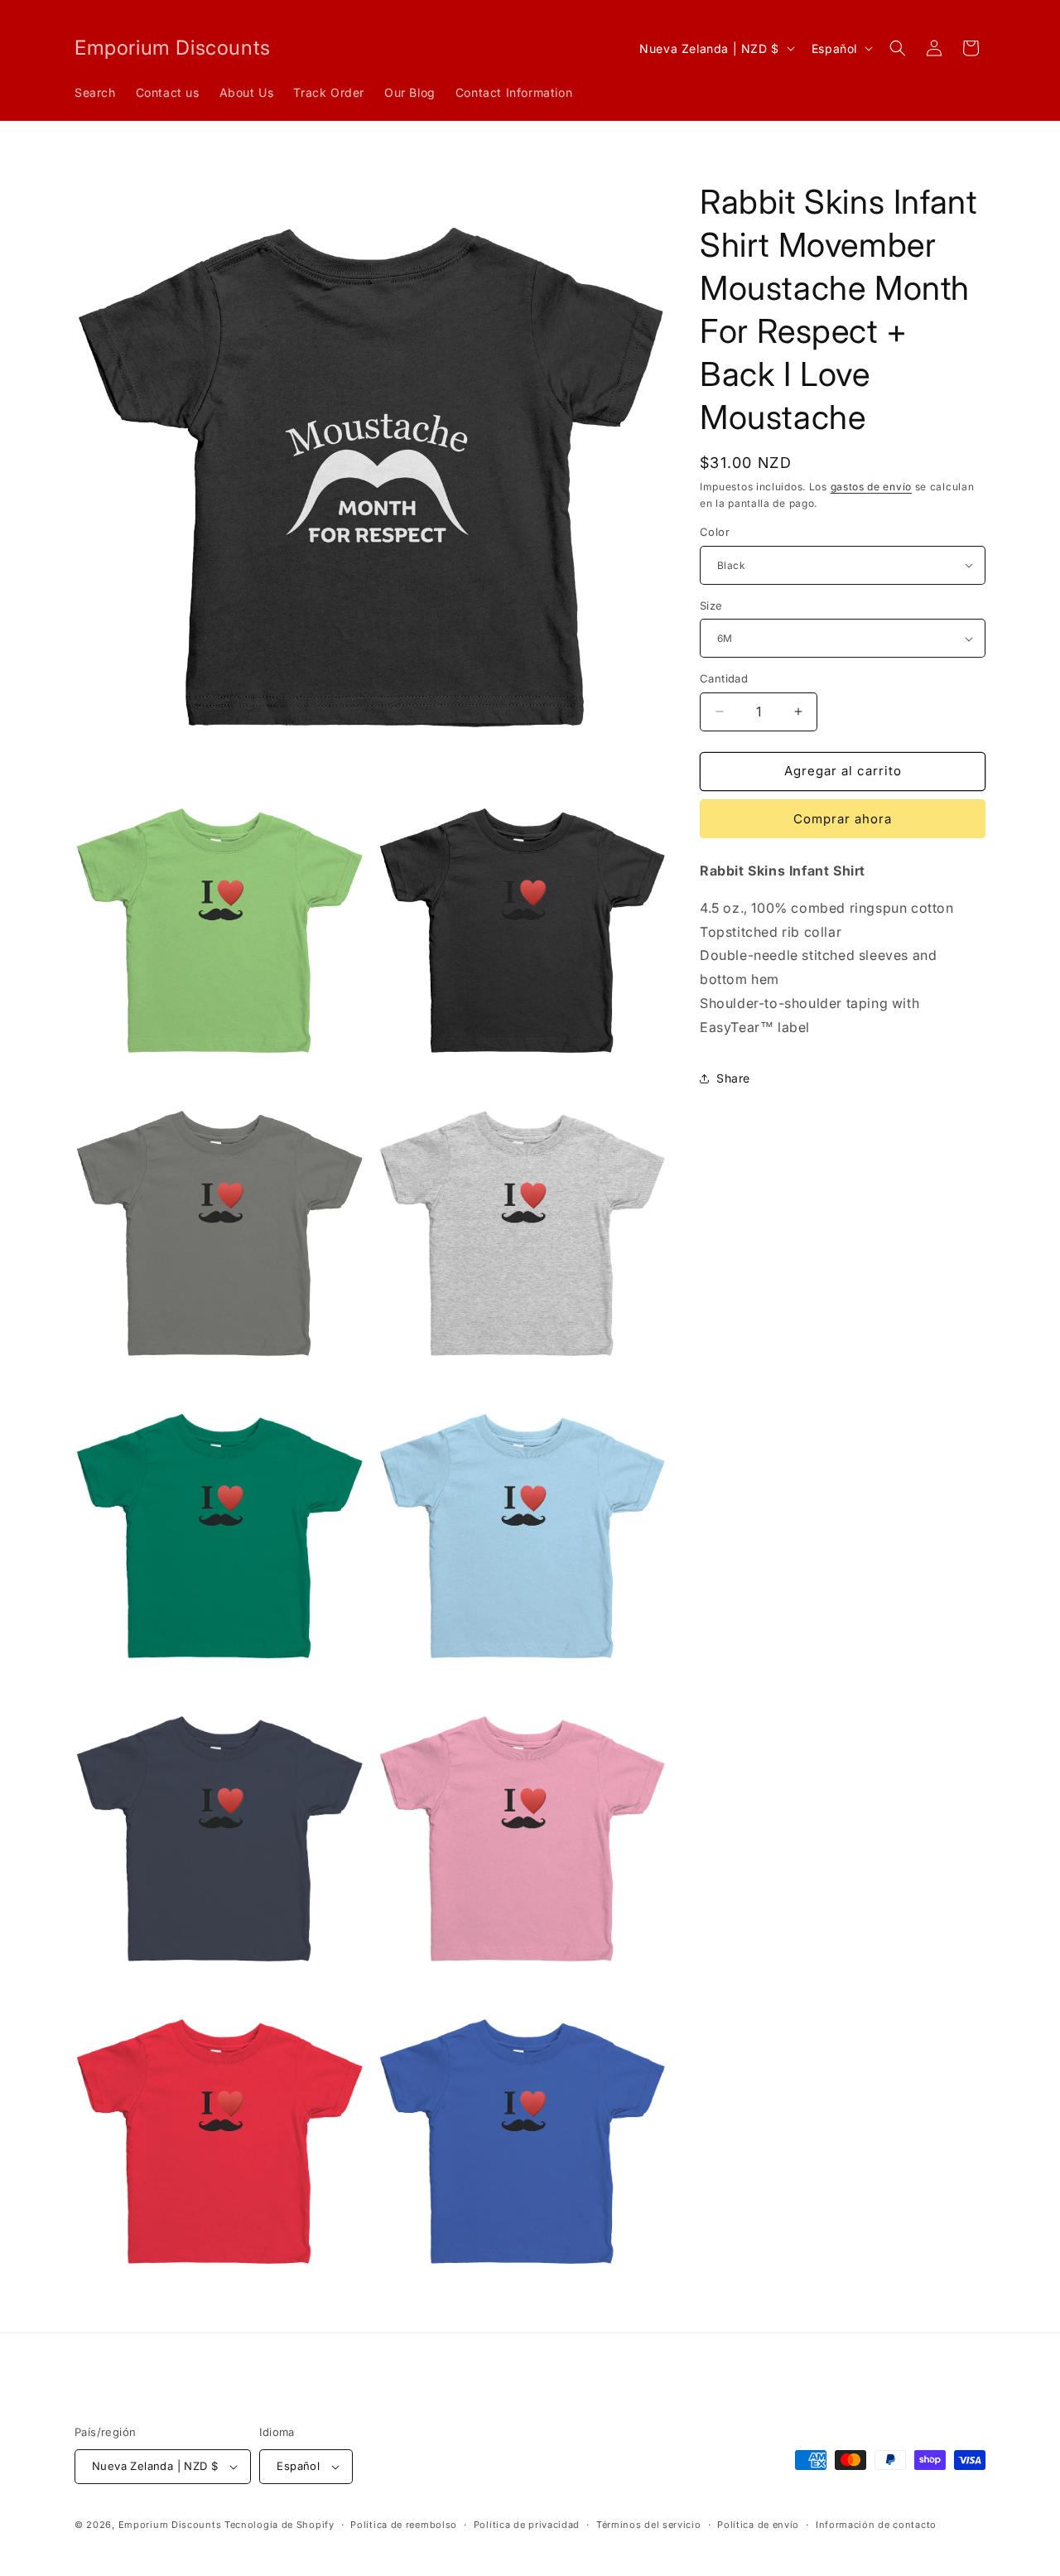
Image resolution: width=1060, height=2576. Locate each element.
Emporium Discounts (170, 2525)
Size (711, 605)
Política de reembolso (404, 2525)
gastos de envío (872, 487)
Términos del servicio (649, 2525)
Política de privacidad (527, 2525)
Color (715, 532)
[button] (898, 48)
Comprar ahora (843, 819)
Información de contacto (876, 2525)
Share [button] (733, 1078)
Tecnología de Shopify (279, 2525)
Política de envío (758, 2525)
